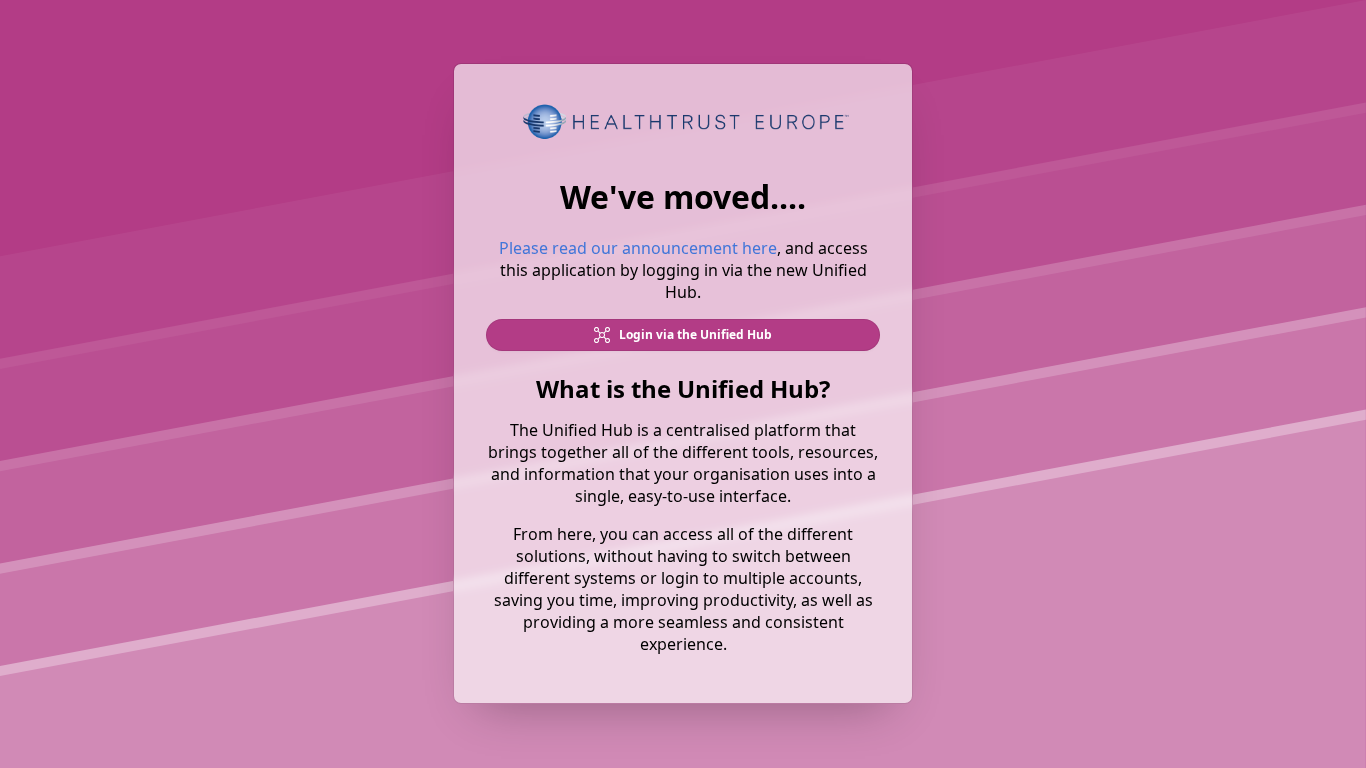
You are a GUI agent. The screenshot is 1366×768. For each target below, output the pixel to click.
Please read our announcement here (638, 249)
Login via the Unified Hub (694, 335)
